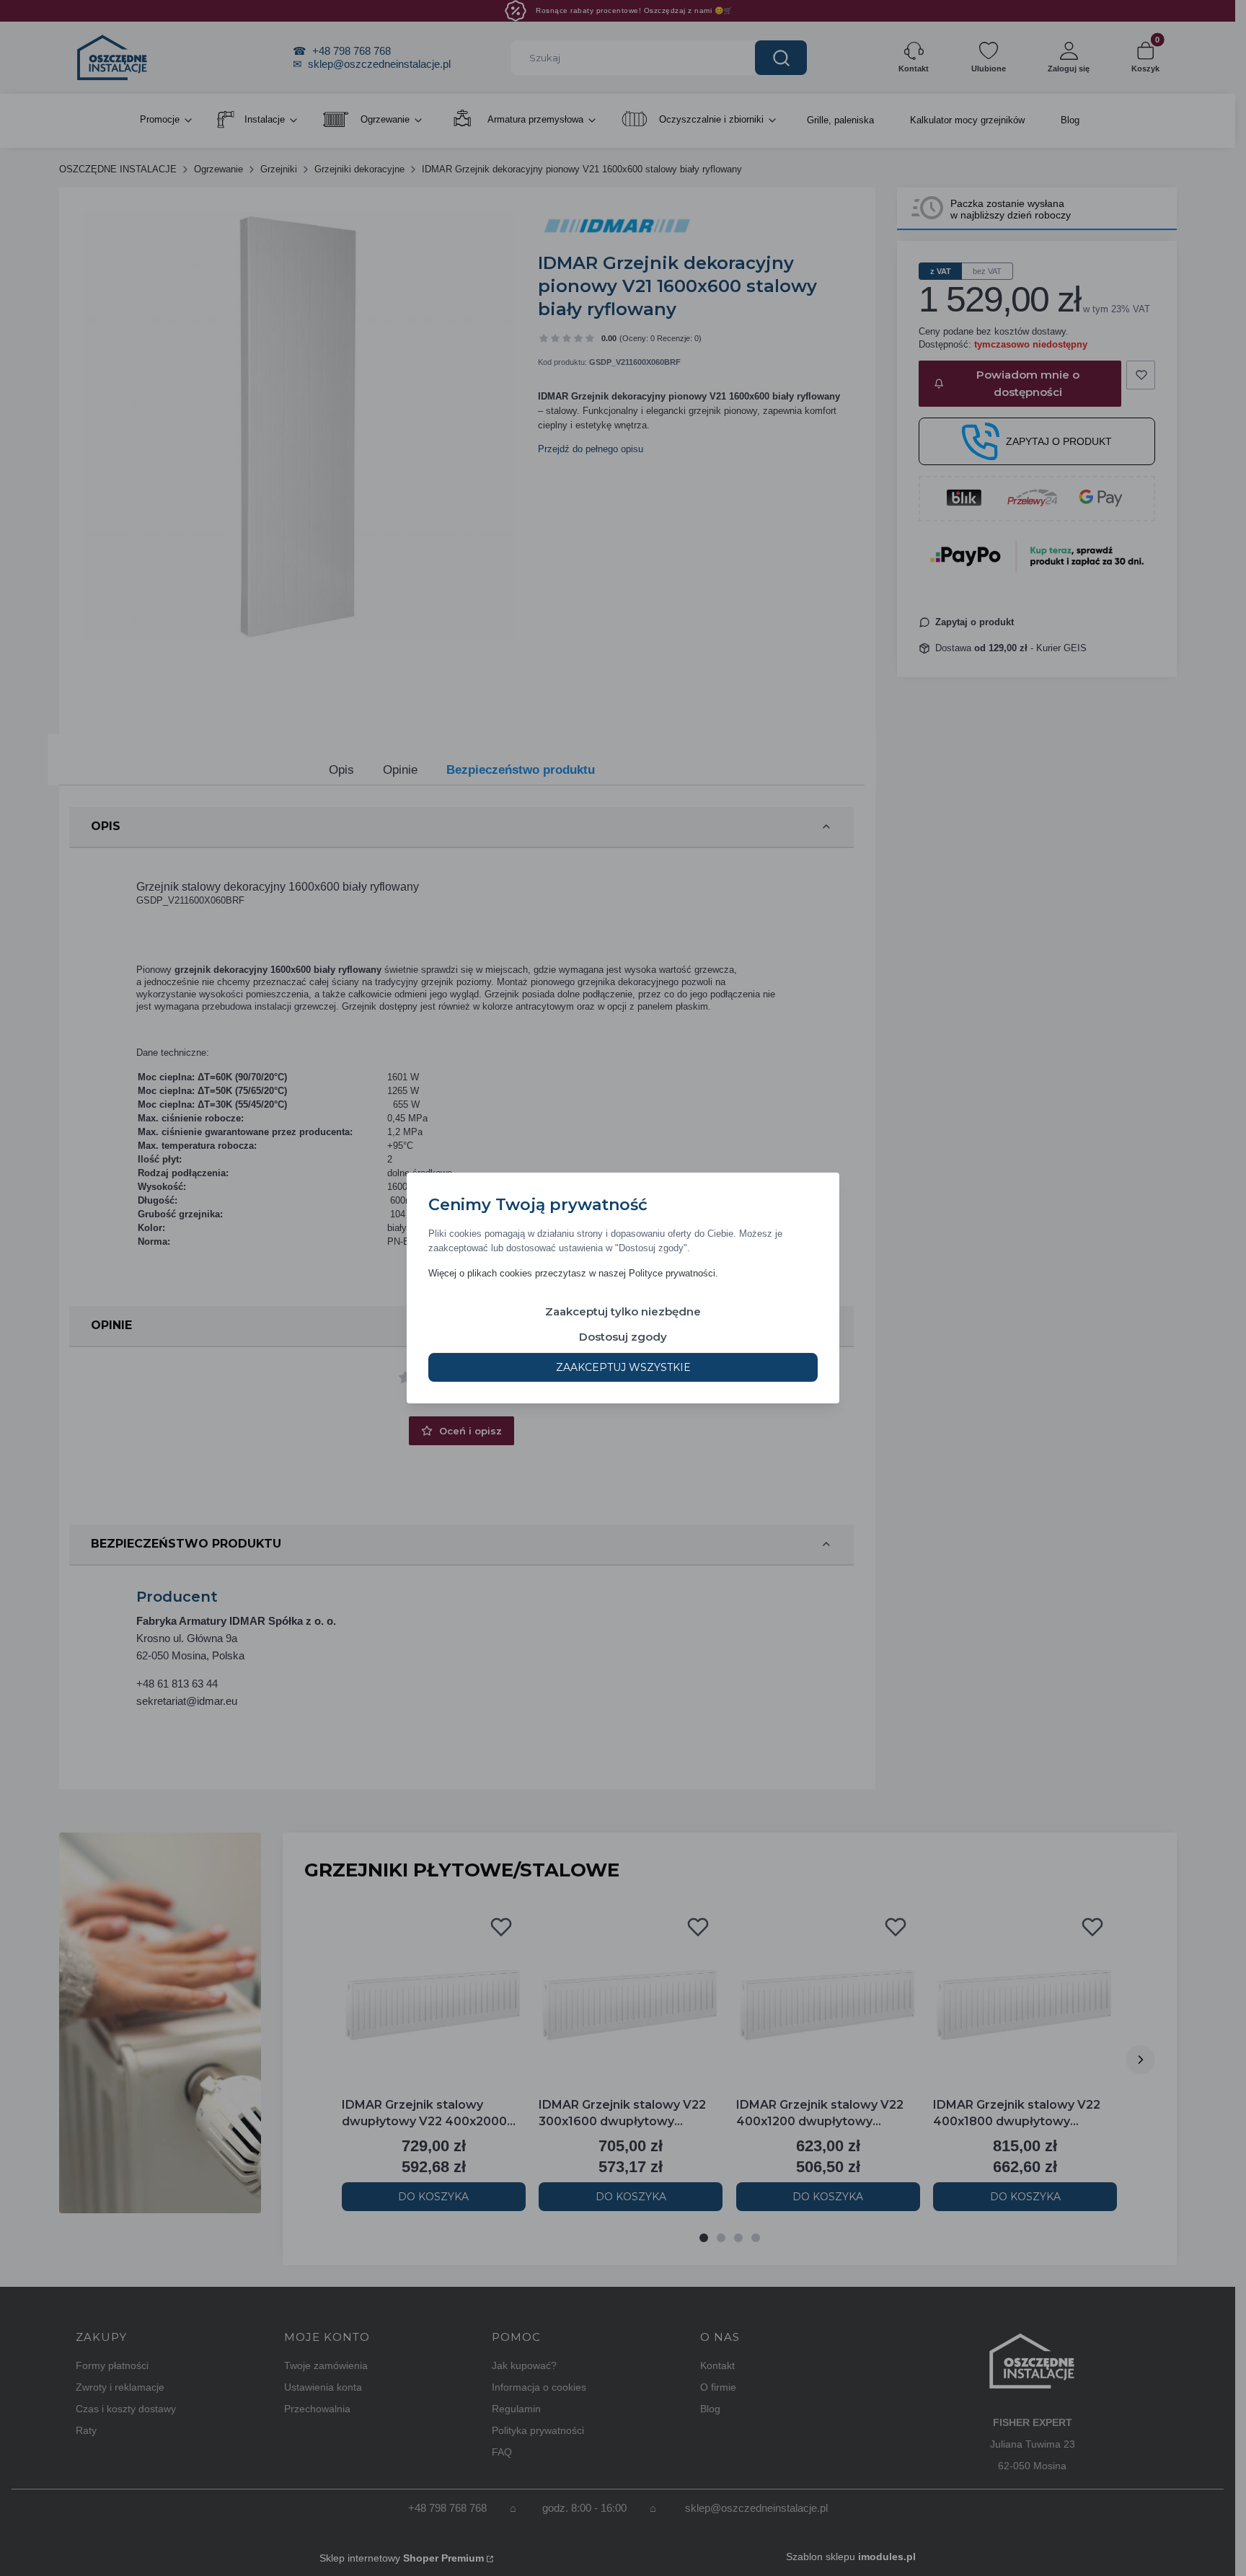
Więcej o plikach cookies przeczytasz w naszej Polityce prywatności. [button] (573, 1273)
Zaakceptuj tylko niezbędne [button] (623, 1311)
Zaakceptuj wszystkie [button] (623, 1367)
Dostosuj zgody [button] (623, 1337)
